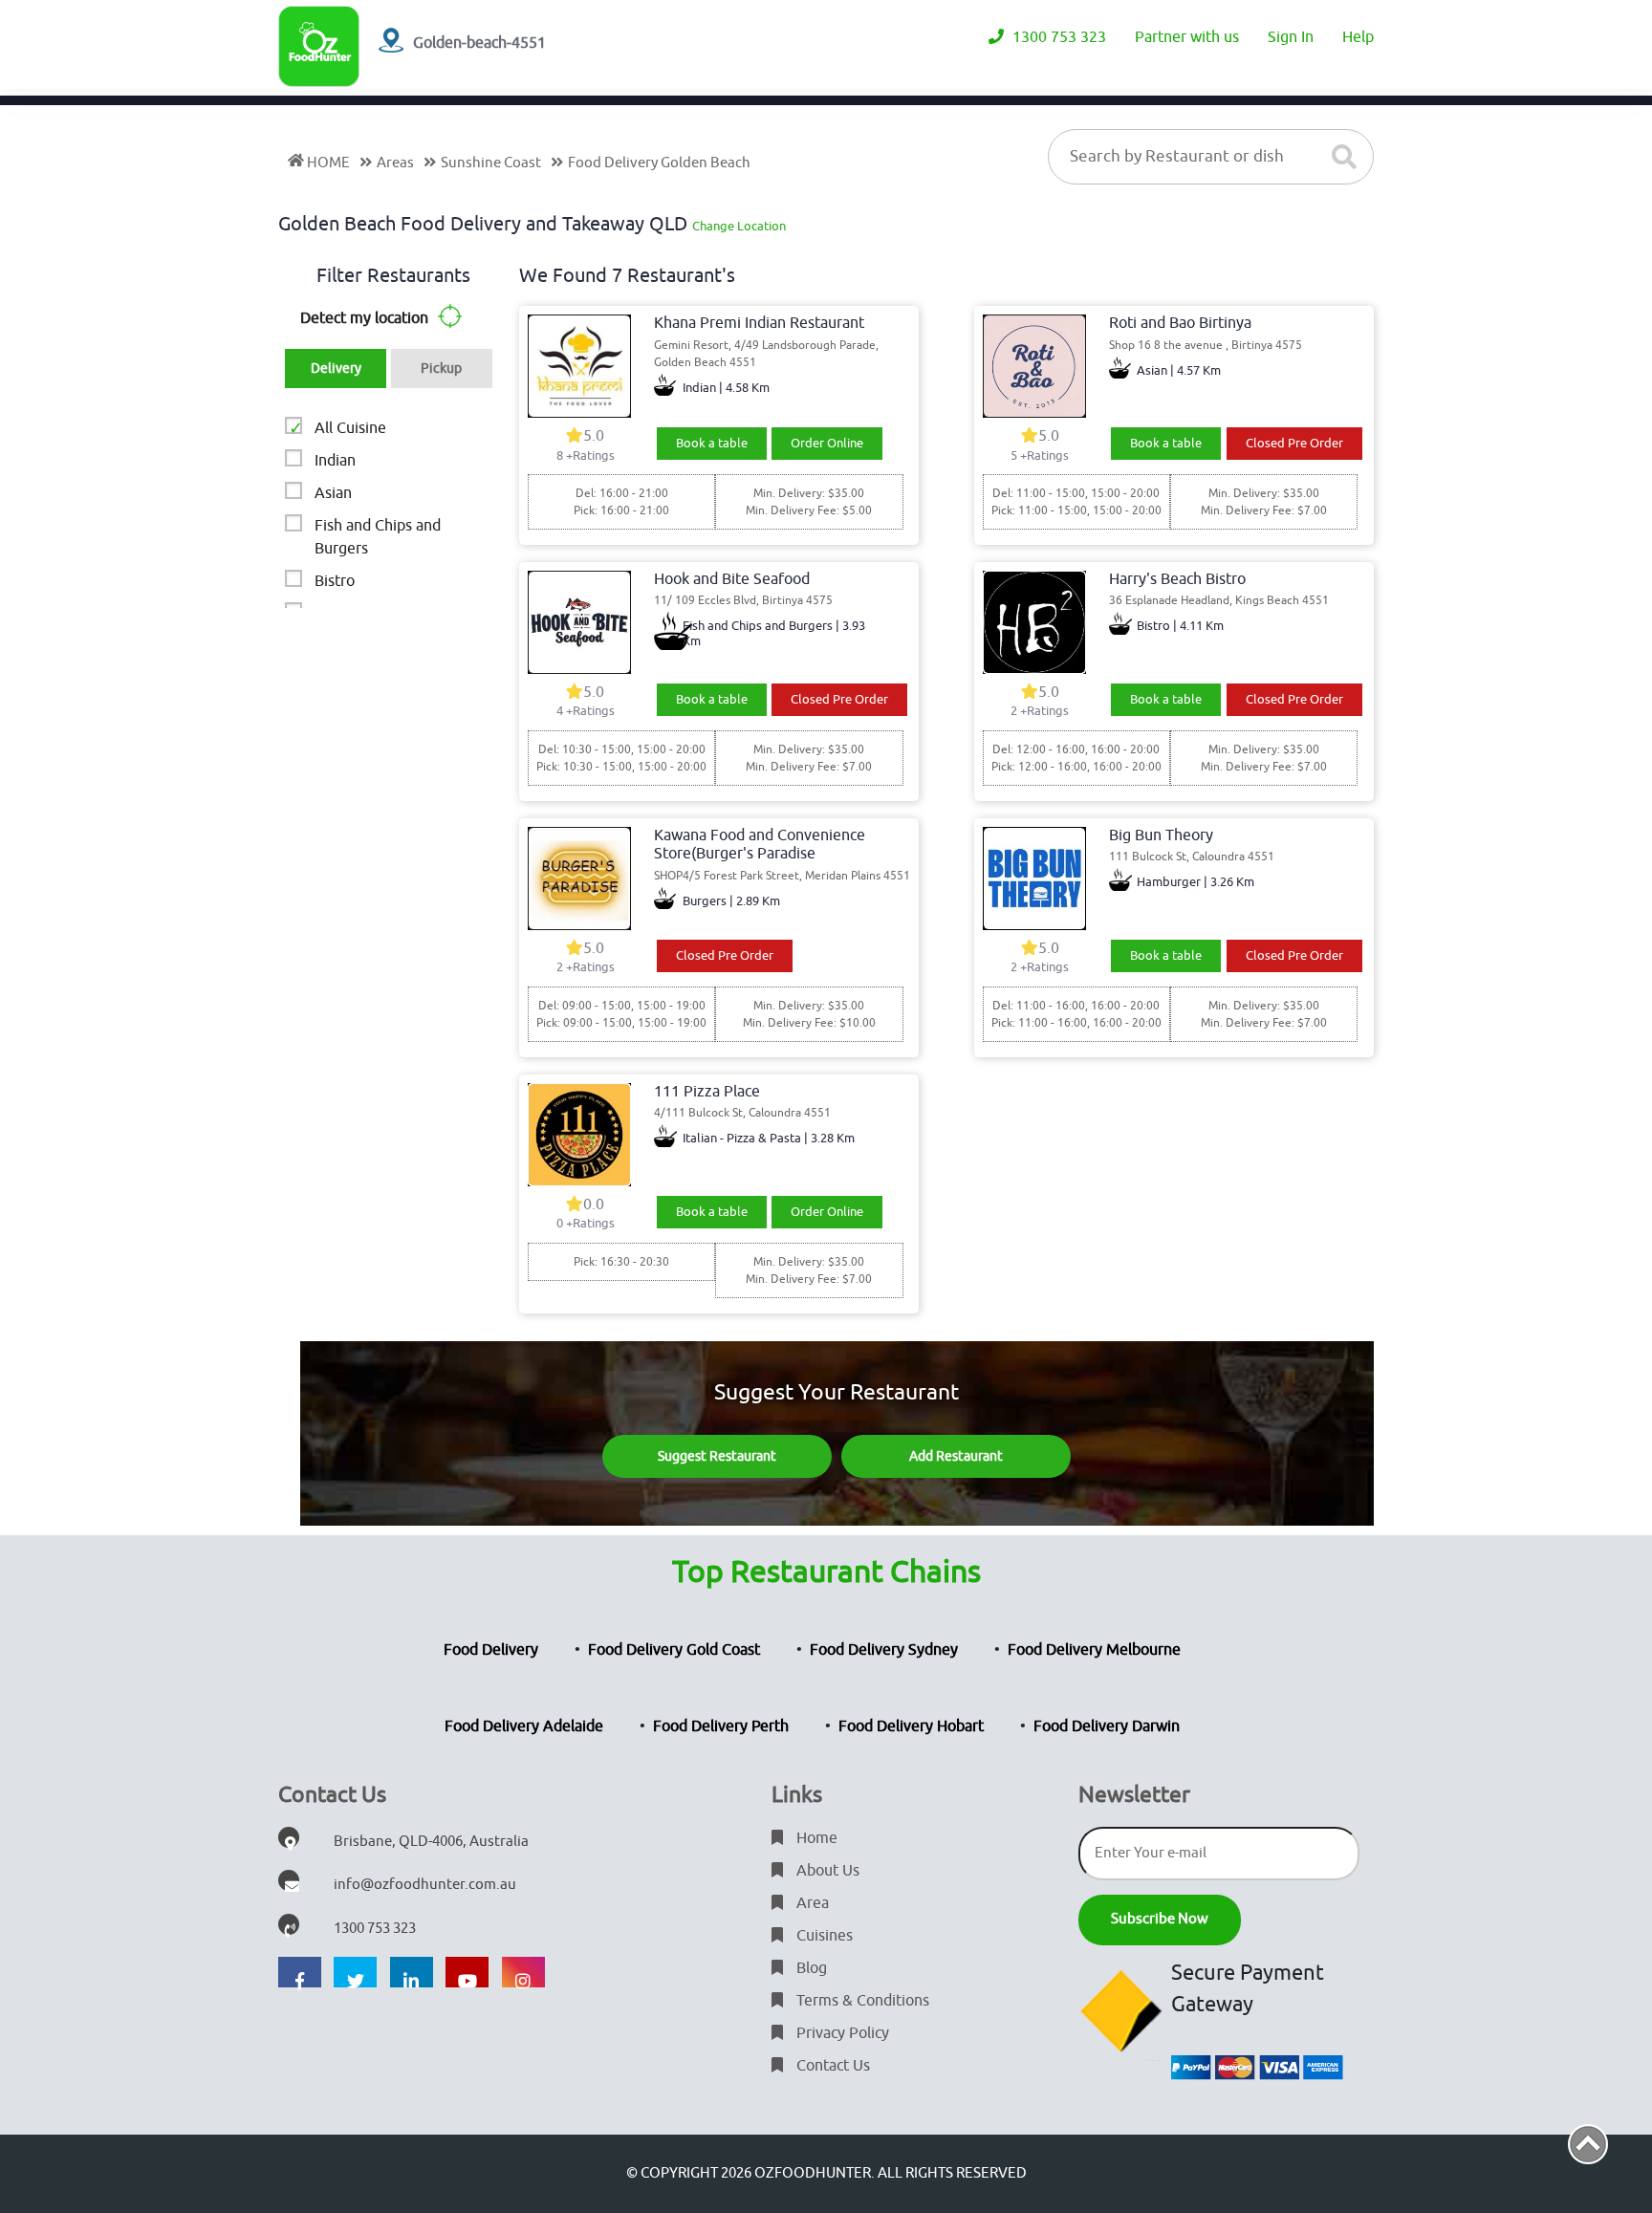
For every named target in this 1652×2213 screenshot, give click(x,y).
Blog (810, 1968)
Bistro (335, 581)
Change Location (739, 226)
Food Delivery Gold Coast (674, 1650)
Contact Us (831, 2066)
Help (1358, 37)
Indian (335, 461)
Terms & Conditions (861, 2001)
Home (815, 1838)
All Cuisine (350, 428)
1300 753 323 (1057, 37)
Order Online (827, 443)
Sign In (1291, 37)
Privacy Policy (841, 2033)
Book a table (712, 443)
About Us (826, 1871)
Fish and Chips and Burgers (378, 537)
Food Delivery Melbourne (1094, 1650)
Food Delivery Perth (721, 1726)
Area (811, 1903)
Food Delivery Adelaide (524, 1726)
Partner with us (1187, 37)
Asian (333, 493)
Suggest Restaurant (717, 1456)
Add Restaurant (956, 1456)
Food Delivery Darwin (1107, 1726)
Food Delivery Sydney (884, 1650)
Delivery (336, 369)
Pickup (441, 369)
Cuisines (823, 1936)
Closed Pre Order (1294, 443)
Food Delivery (491, 1650)
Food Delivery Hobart (911, 1726)
